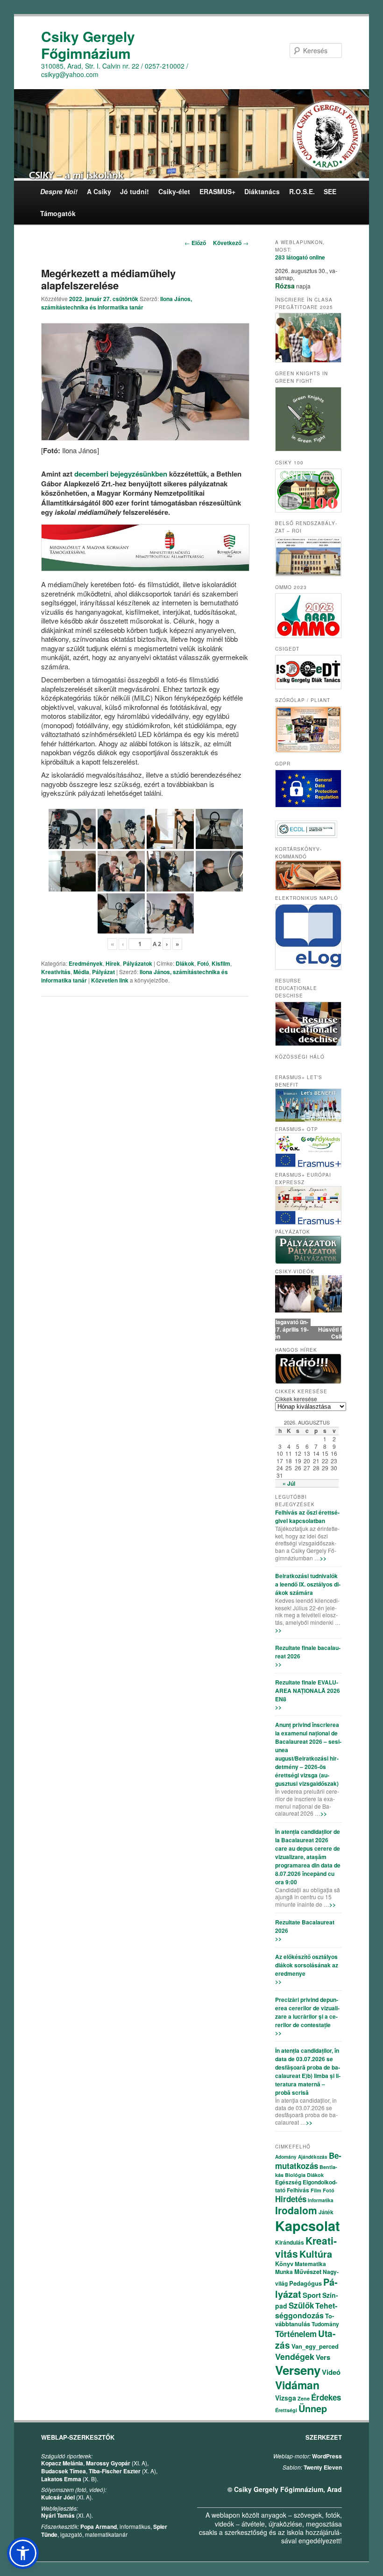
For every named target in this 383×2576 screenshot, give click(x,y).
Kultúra (316, 2254)
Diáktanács (262, 191)
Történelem (296, 2334)
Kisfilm (221, 963)
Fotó (203, 963)
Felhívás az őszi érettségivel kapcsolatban (307, 1516)
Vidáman (297, 2385)
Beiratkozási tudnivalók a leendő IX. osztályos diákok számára (308, 1584)
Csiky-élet (174, 191)
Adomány (286, 2157)
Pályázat (103, 972)
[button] (23, 2553)
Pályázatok (138, 963)
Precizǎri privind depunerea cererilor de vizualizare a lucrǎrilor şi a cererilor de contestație (307, 2012)
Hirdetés (291, 2199)
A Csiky (99, 191)
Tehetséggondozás (306, 2310)
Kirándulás (290, 2242)
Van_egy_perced (315, 2346)
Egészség (288, 2182)
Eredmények (86, 963)
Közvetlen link (110, 980)
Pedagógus (305, 2283)
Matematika (310, 2264)
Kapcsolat (308, 2225)
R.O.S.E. (302, 191)
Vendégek (295, 2357)
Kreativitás (56, 972)
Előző (195, 243)
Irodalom (296, 2210)
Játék (326, 2212)
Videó (331, 2372)
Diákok (185, 963)
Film (316, 2190)
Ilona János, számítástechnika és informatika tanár (117, 303)
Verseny (298, 2370)
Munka (284, 2272)
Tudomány (325, 2324)
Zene (304, 2398)
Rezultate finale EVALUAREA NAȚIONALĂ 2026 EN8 (308, 1691)
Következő (231, 243)
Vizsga (286, 2398)
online (300, 257)
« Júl (289, 1483)
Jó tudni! (135, 191)
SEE (330, 191)
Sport (312, 2295)
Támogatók (58, 213)
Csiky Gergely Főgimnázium (88, 45)
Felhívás (298, 2190)
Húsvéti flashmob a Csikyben (309, 1333)
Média (81, 972)
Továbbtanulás (305, 2320)
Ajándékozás (313, 2157)
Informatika (321, 2200)
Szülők (301, 2305)
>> (323, 1558)
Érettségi (286, 2410)
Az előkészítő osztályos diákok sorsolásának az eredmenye (307, 1965)
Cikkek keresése (296, 1399)
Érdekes (326, 2397)
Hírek (113, 963)
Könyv (284, 2264)
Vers (323, 2357)
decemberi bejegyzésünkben (121, 474)
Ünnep (313, 2408)
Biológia (295, 2175)
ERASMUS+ (217, 191)
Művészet (308, 2271)
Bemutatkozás (308, 2161)
